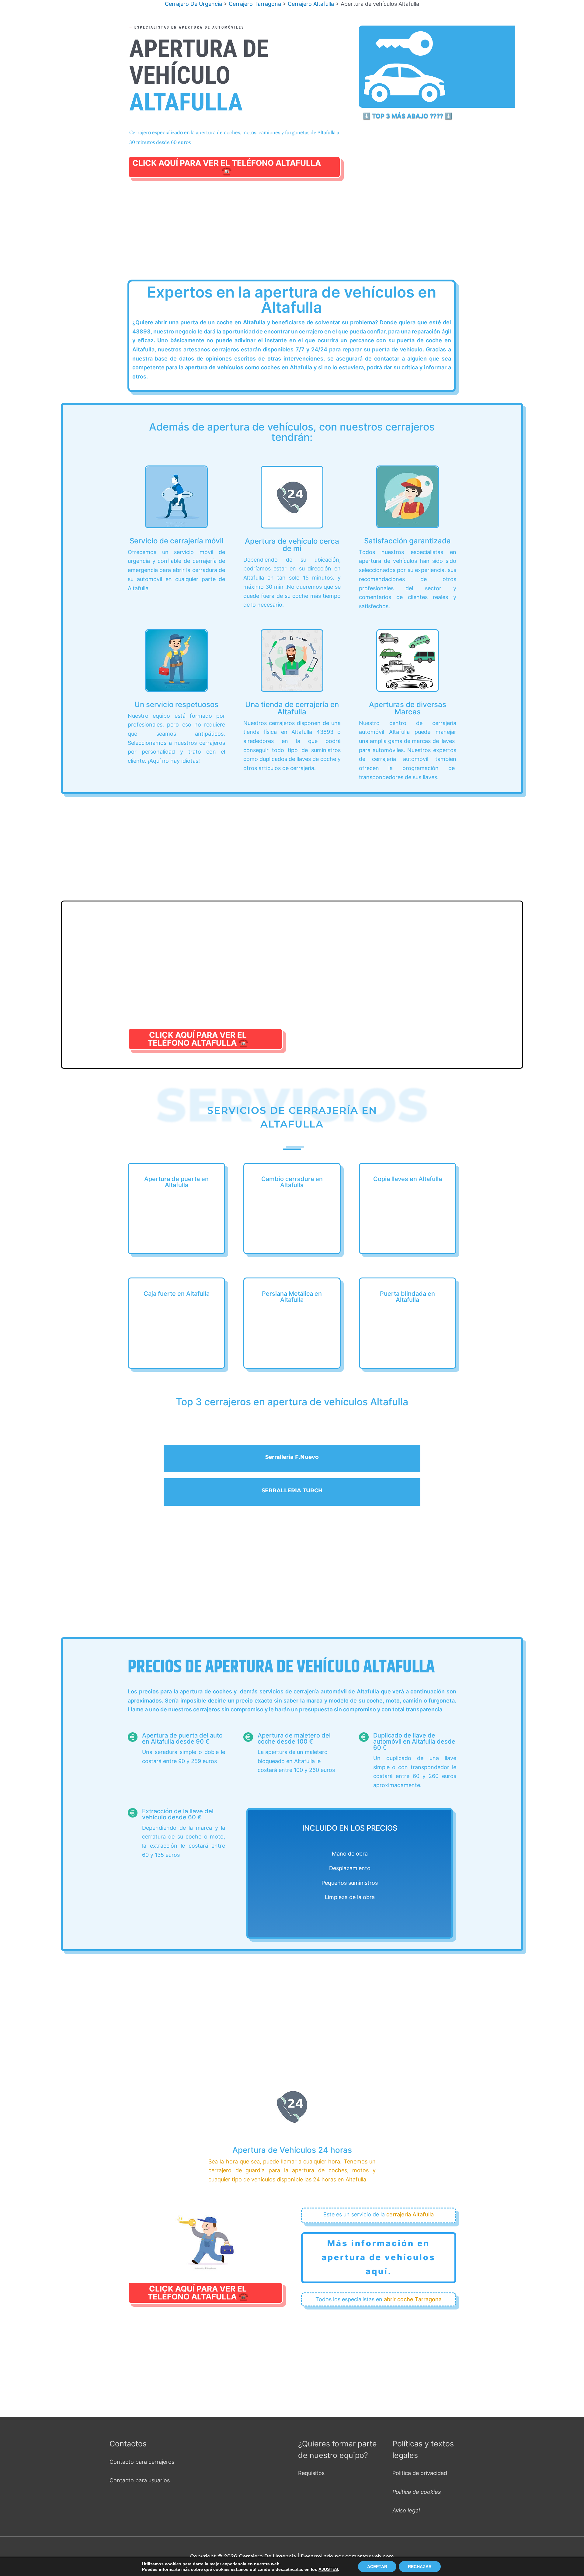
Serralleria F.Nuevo (292, 1457)
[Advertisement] (292, 236)
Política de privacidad (420, 2473)
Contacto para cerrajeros (142, 2462)
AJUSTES (328, 2569)
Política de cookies (417, 2492)
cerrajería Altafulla (410, 2214)
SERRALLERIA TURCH (292, 1490)
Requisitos (311, 2473)
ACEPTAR (377, 2567)
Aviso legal (406, 2510)
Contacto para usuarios (140, 2480)
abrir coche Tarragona (413, 2299)
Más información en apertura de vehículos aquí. (379, 2257)
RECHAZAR (420, 2567)
